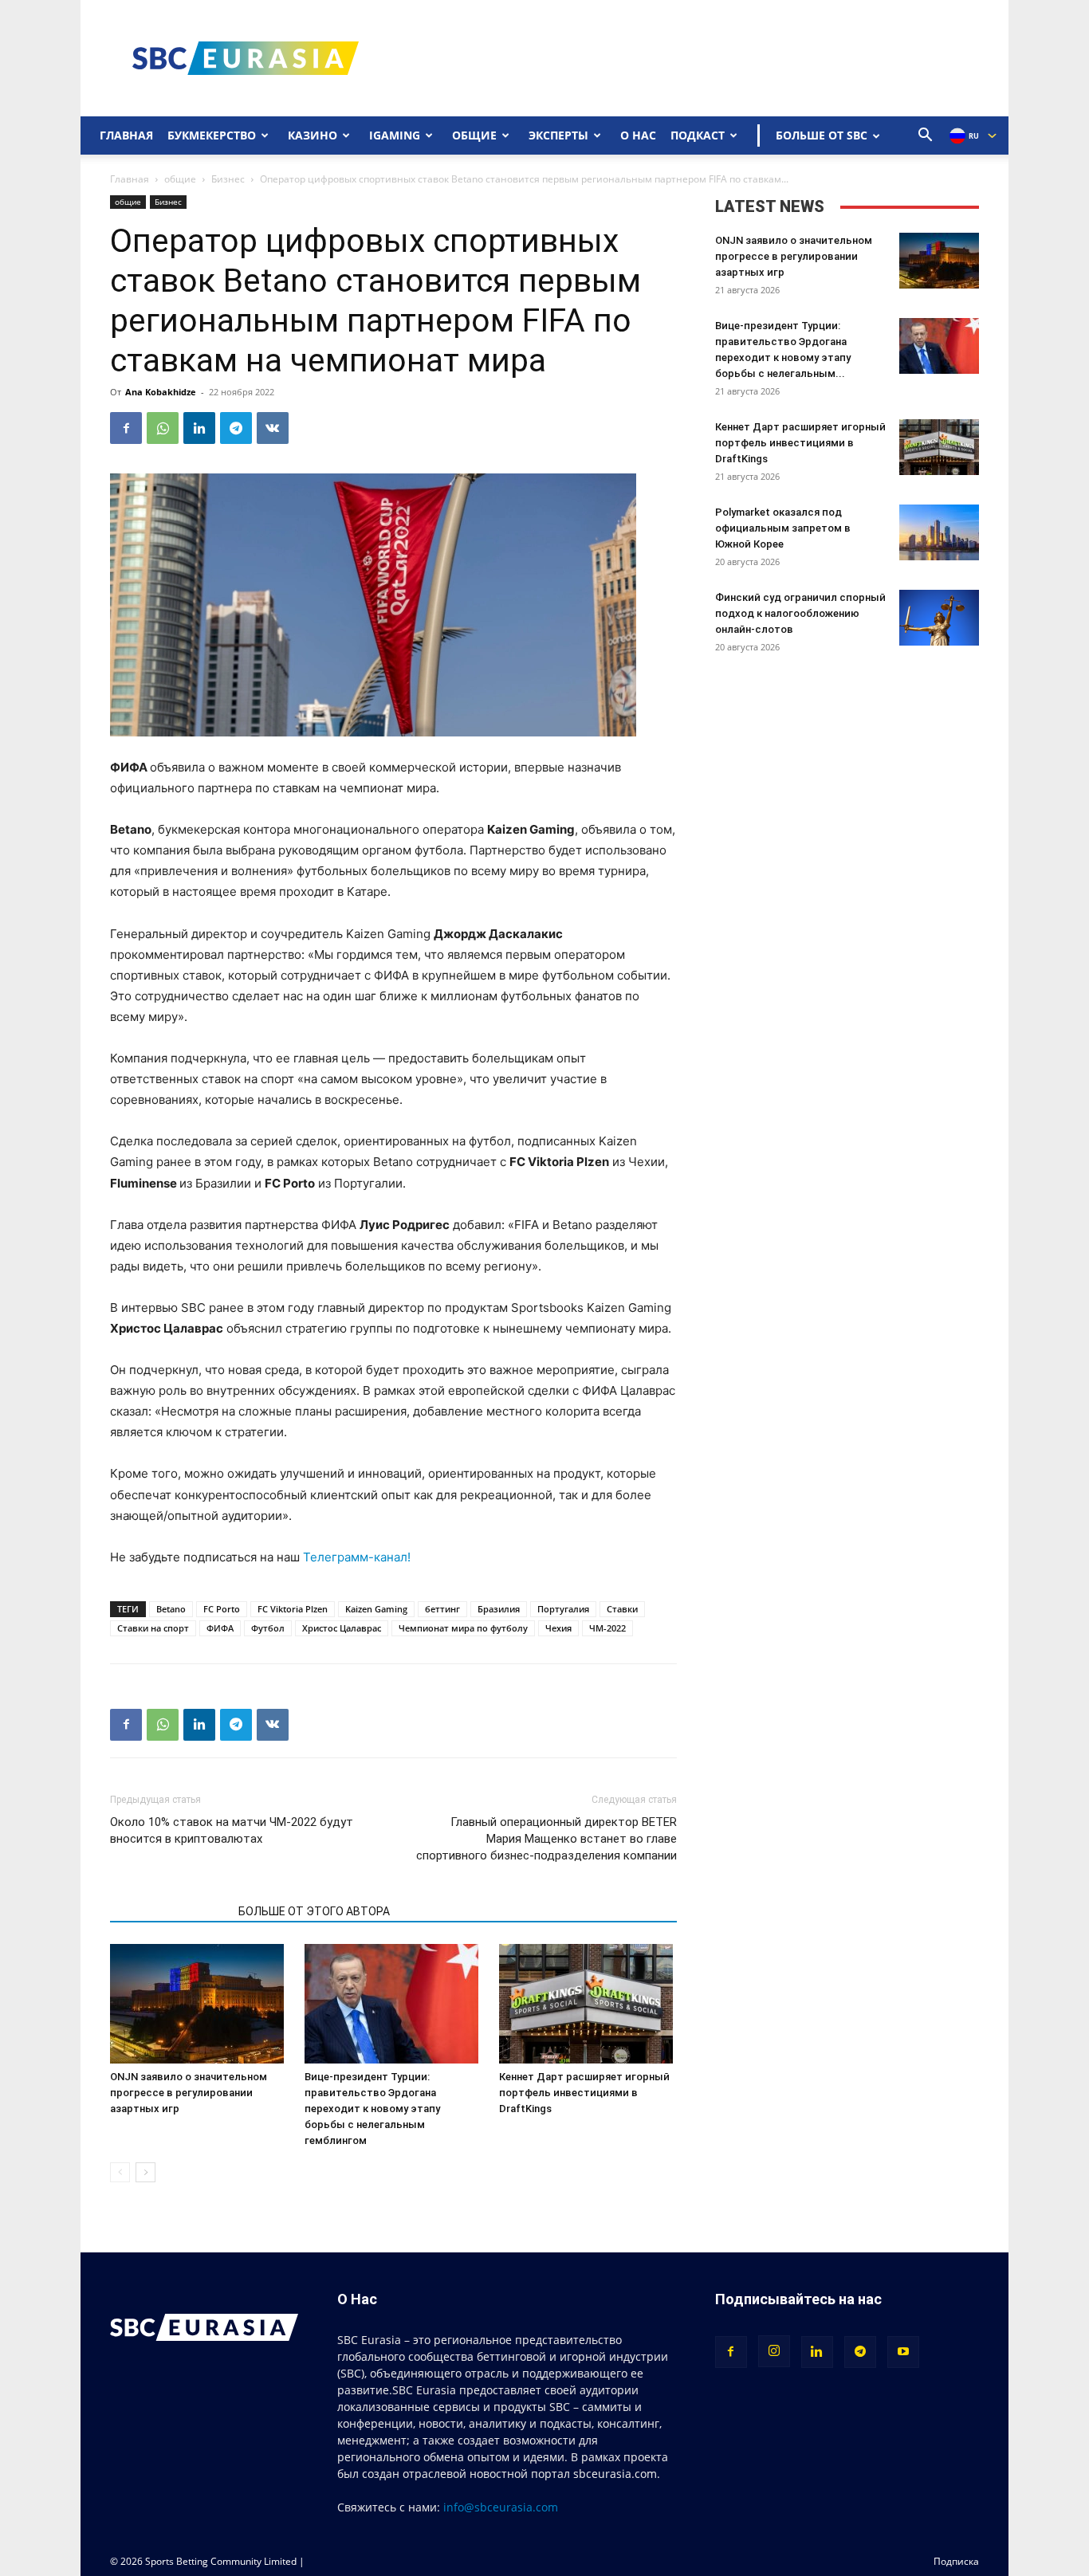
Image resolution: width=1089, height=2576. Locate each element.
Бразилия (499, 1609)
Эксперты (558, 135)
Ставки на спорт (153, 1628)
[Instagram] (774, 2351)
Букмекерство (212, 135)
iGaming (395, 135)
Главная (126, 135)
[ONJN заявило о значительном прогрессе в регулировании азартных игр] (199, 2004)
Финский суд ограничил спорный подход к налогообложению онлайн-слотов (800, 613)
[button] (926, 137)
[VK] (273, 428)
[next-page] (145, 2172)
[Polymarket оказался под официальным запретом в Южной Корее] (939, 532)
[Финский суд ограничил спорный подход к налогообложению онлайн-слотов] (939, 618)
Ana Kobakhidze (161, 392)
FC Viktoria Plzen (293, 1609)
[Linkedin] (199, 428)
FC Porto (222, 1609)
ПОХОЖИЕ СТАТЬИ (169, 1911)
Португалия (563, 1609)
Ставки (622, 1609)
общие (180, 179)
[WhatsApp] (163, 428)
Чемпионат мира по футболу (463, 1628)
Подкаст (698, 135)
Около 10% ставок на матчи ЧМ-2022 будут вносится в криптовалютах (232, 1830)
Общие (474, 135)
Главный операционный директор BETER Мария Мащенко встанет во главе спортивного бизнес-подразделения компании (546, 1839)
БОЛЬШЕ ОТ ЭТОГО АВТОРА (314, 1911)
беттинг (442, 1609)
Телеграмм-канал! (357, 1557)
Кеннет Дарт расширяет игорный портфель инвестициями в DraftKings (584, 2093)
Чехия (558, 1628)
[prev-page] (120, 2172)
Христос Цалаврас (342, 1628)
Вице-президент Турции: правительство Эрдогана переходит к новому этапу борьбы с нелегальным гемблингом (372, 2109)
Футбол (268, 1628)
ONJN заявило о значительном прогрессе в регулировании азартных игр (189, 2093)
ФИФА (220, 1628)
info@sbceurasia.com (501, 2507)
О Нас (638, 135)
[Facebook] (126, 428)
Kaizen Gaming (376, 1609)
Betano (171, 1609)
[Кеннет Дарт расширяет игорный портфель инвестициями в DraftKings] (588, 2004)
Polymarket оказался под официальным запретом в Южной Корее (783, 528)
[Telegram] (236, 428)
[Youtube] (903, 2352)
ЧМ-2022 (607, 1628)
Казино (313, 135)
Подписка (956, 2561)
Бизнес (228, 179)
